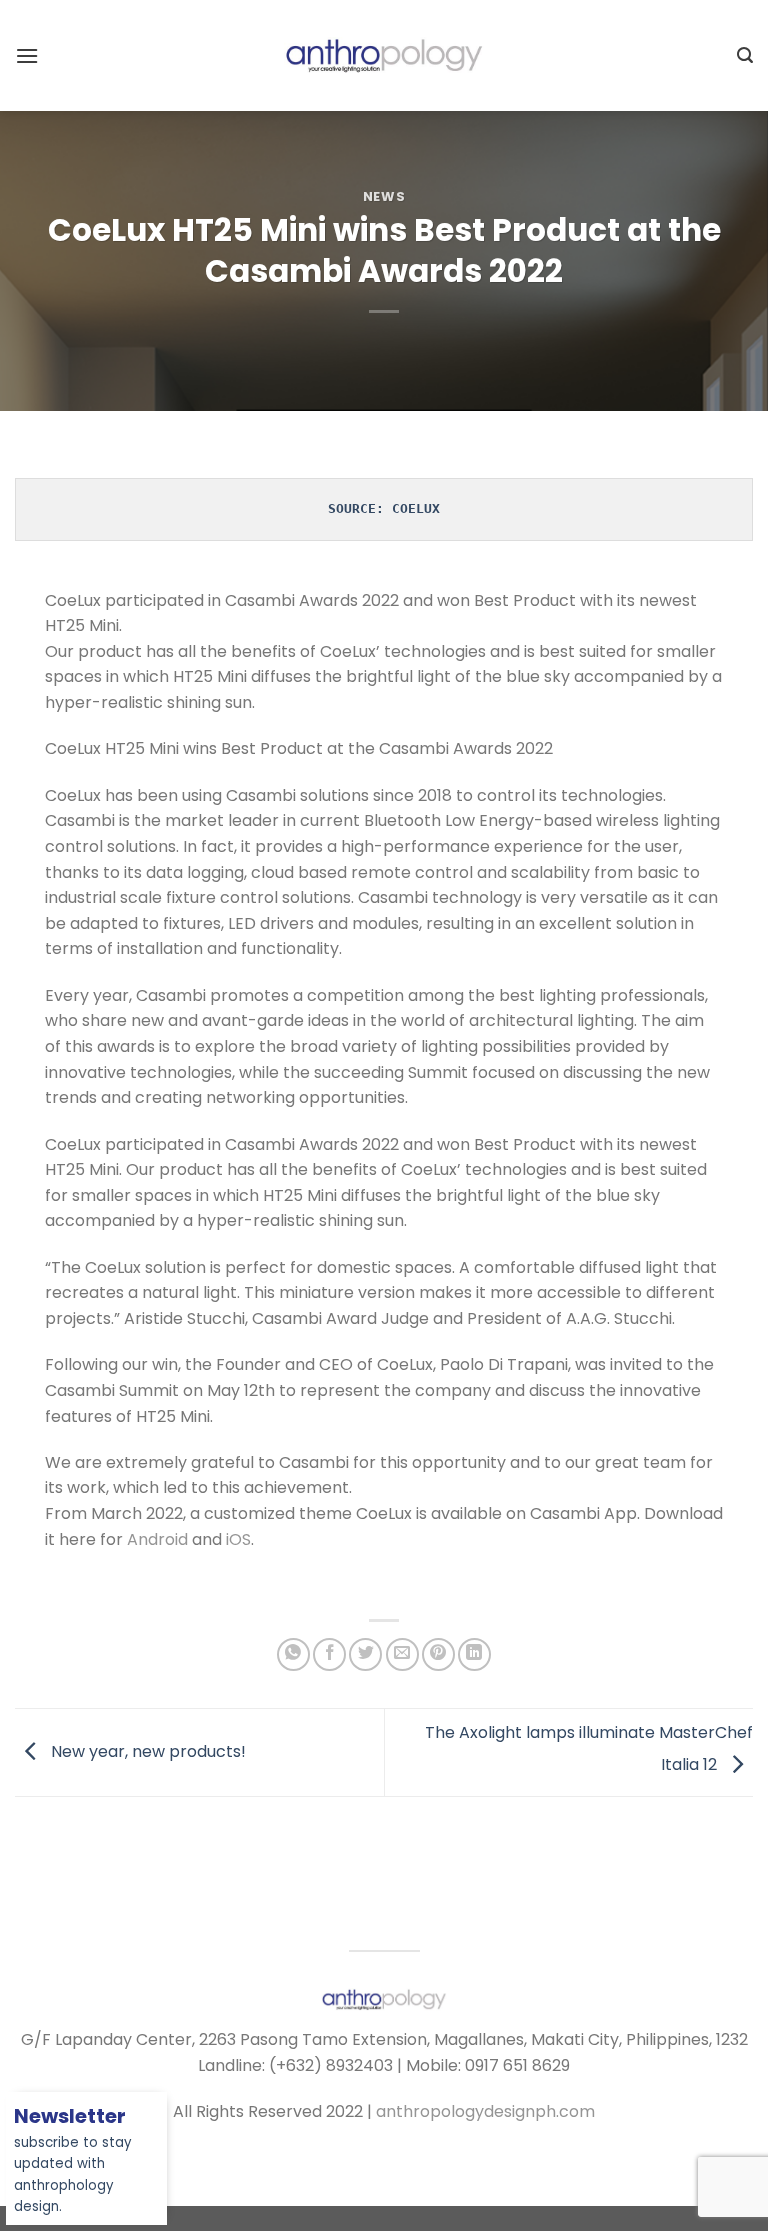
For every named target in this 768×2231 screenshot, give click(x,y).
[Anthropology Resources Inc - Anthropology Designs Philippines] (384, 55)
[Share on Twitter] (365, 1654)
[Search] (745, 55)
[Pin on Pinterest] (438, 1654)
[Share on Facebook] (329, 1654)
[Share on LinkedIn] (474, 1654)
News (384, 196)
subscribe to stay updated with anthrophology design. (73, 2162)
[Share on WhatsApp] (293, 1654)
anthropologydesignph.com (485, 2111)
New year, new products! (146, 1751)
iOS (238, 1539)
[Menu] (27, 55)
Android (157, 1539)
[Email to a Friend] (402, 1654)
